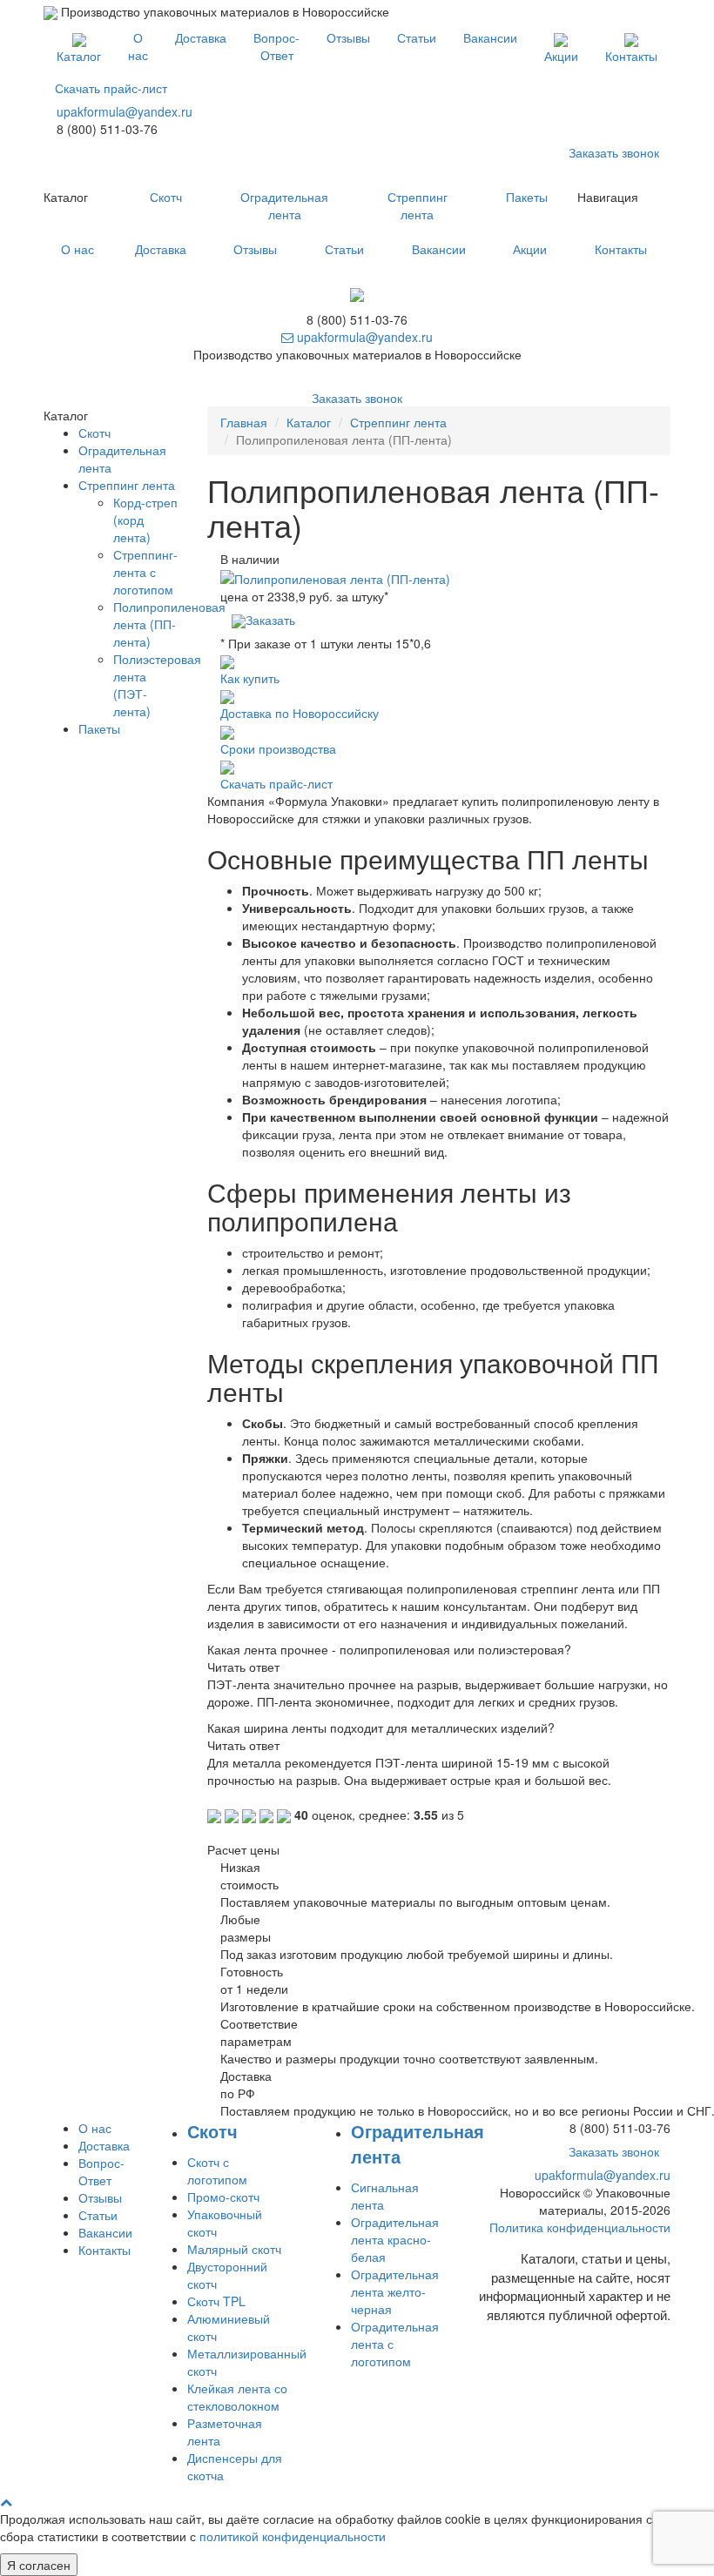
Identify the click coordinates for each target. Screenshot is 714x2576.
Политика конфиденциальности (580, 2227)
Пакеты (527, 197)
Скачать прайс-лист (111, 88)
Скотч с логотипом (217, 2170)
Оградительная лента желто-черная (395, 2291)
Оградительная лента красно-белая (395, 2239)
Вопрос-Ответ (276, 46)
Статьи (417, 37)
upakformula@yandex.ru (125, 111)
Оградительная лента (284, 205)
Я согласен (39, 2565)
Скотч (166, 197)
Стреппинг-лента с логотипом (145, 572)
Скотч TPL (216, 2301)
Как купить (250, 678)
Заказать (270, 620)
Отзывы (348, 37)
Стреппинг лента (418, 205)
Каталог (79, 56)
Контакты (631, 56)
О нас (138, 46)
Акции (561, 56)
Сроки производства (278, 748)
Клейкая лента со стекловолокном (237, 2397)
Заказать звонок (614, 152)
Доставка (201, 37)
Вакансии (490, 37)
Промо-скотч (223, 2197)
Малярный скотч (234, 2249)
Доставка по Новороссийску (300, 713)
